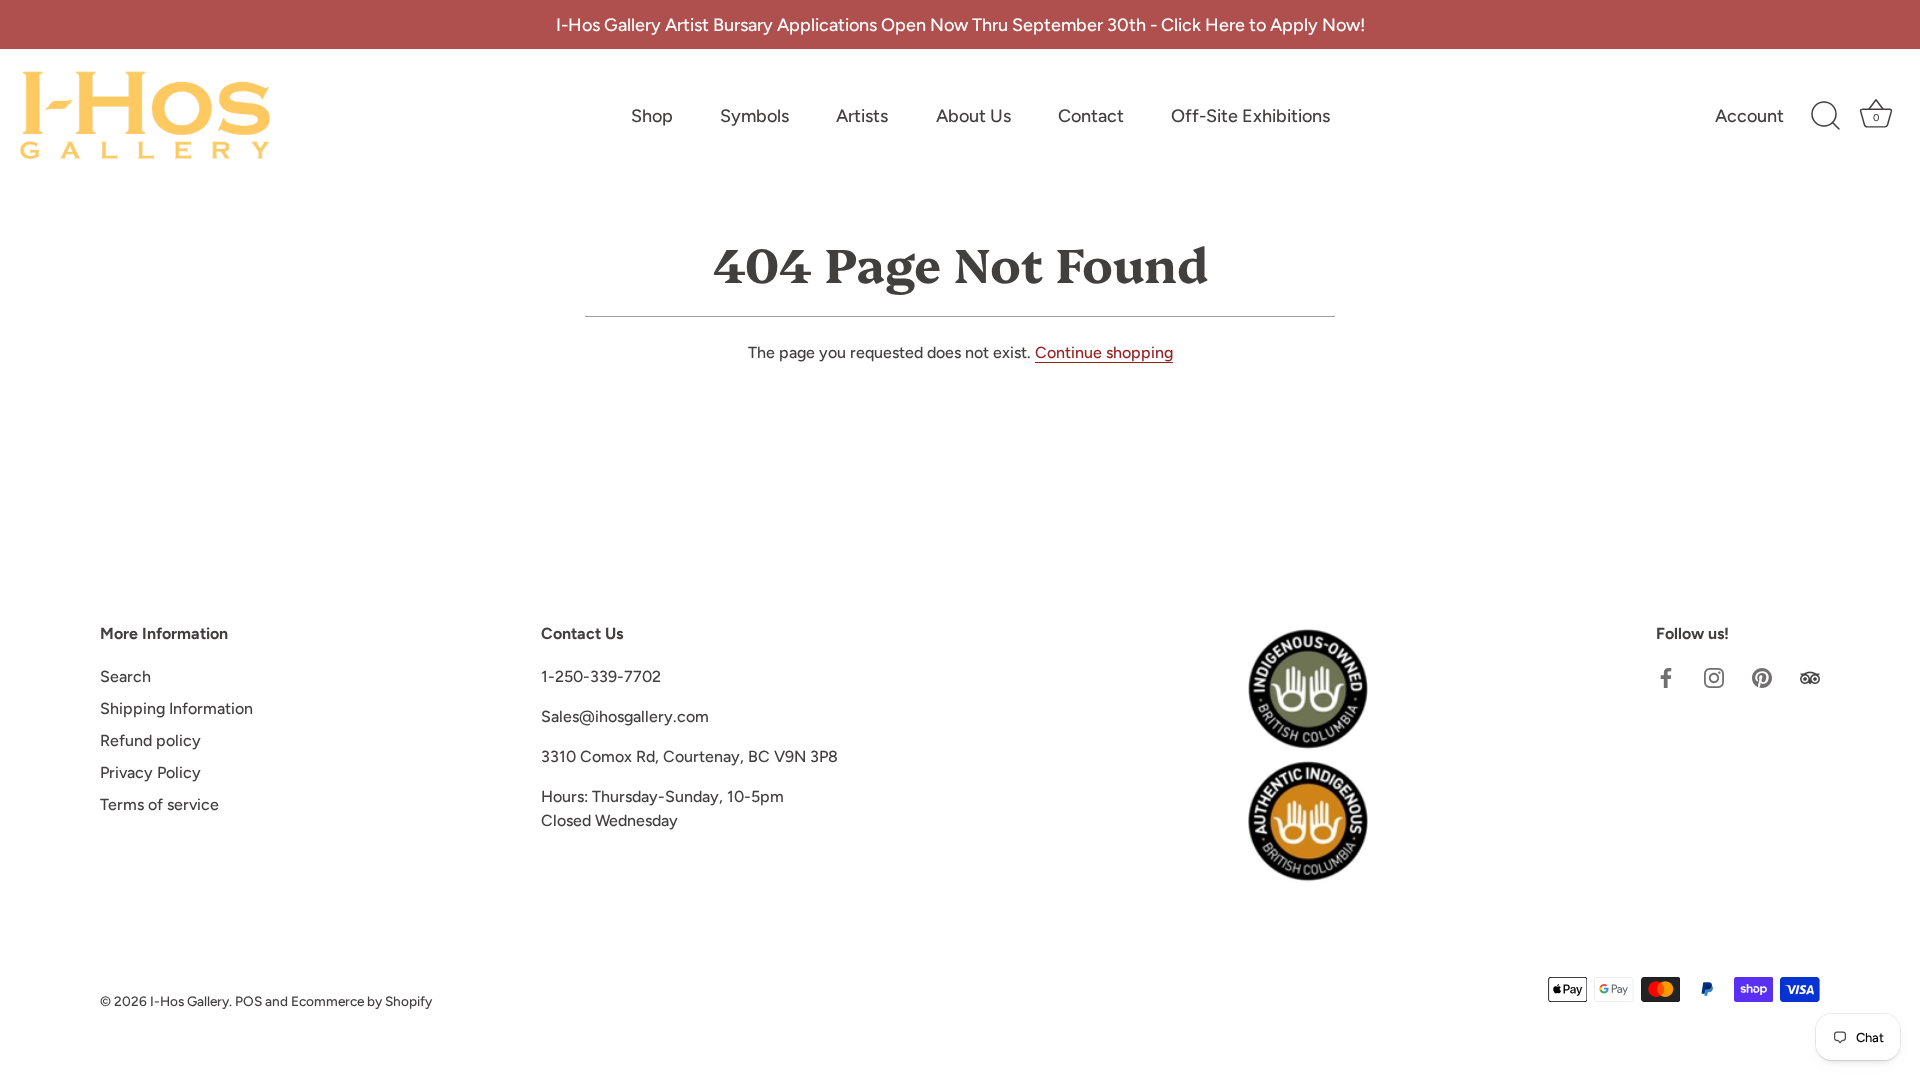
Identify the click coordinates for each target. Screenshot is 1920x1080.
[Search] (1825, 116)
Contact (1091, 116)
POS (248, 1001)
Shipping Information (176, 708)
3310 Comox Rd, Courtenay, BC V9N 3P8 (689, 756)
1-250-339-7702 (601, 676)
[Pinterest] (1762, 676)
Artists (862, 116)
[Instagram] (1714, 676)
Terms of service (159, 804)
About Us (973, 116)
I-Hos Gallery (189, 1001)
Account (1749, 116)
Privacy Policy (150, 772)
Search (125, 676)
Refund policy (150, 740)
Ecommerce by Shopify (361, 1001)
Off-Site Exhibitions (1250, 116)
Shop (652, 116)
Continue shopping (1104, 352)
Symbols (754, 116)
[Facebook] (1666, 676)
